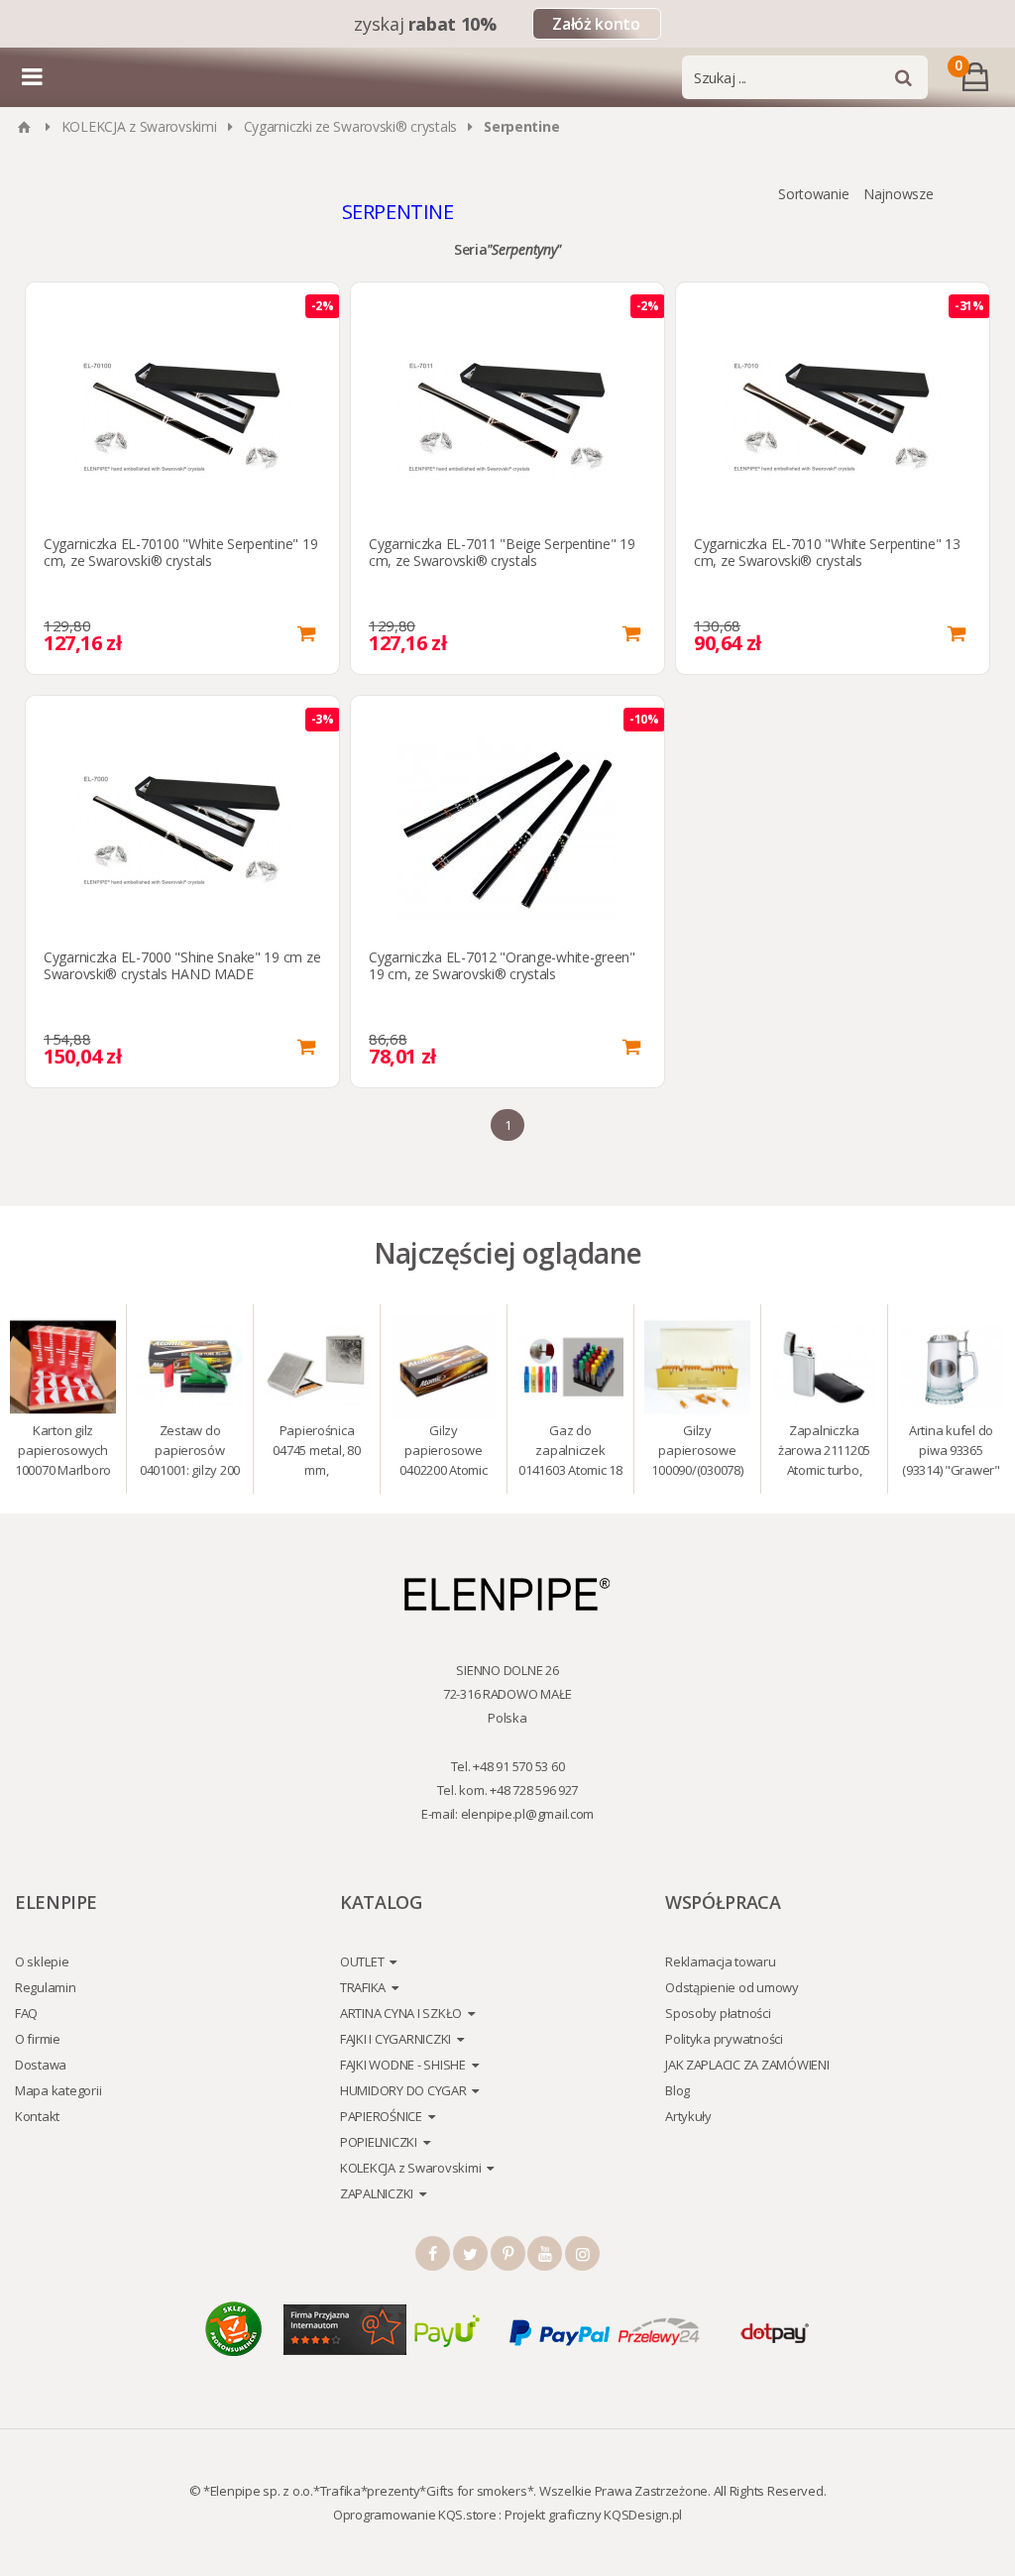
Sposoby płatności (718, 2013)
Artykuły (688, 2116)
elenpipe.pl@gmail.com (528, 1814)
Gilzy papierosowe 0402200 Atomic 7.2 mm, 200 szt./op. (443, 1453)
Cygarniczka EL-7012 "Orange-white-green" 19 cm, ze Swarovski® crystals (502, 965)
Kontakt (37, 2116)
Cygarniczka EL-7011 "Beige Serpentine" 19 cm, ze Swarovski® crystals (502, 552)
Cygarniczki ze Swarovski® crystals (350, 126)
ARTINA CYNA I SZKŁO (401, 2013)
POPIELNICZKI (379, 2142)
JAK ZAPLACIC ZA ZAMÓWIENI (747, 2065)
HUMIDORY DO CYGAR (403, 2090)
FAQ (26, 2013)
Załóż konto (596, 24)
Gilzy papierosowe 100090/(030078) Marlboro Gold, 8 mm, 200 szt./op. (697, 1453)
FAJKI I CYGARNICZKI (395, 2039)
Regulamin (46, 1987)
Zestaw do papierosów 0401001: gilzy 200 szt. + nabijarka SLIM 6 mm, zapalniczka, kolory (190, 1453)
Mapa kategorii (58, 2090)
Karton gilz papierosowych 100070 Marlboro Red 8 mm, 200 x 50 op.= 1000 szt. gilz (63, 1453)
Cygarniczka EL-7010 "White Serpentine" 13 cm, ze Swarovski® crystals (827, 552)
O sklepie (42, 1961)
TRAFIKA (363, 1987)
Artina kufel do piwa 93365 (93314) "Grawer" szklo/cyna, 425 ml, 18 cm (951, 1453)
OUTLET (362, 1961)
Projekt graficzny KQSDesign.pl (593, 2515)
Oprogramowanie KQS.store (415, 2515)
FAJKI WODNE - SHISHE (403, 2065)
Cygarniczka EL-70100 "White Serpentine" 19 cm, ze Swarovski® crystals (180, 552)
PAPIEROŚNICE (381, 2116)
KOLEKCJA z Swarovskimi (139, 126)
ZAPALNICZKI (377, 2193)
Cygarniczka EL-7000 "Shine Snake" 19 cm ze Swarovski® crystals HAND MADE (182, 965)
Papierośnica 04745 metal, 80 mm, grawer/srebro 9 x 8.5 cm (317, 1453)
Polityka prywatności (724, 2039)
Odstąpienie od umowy (732, 1987)
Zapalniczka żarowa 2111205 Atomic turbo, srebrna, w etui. (824, 1453)
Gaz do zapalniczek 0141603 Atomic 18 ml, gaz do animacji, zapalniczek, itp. (570, 1453)
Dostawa (41, 2065)
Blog (677, 2090)
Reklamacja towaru (721, 1961)
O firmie (38, 2039)
